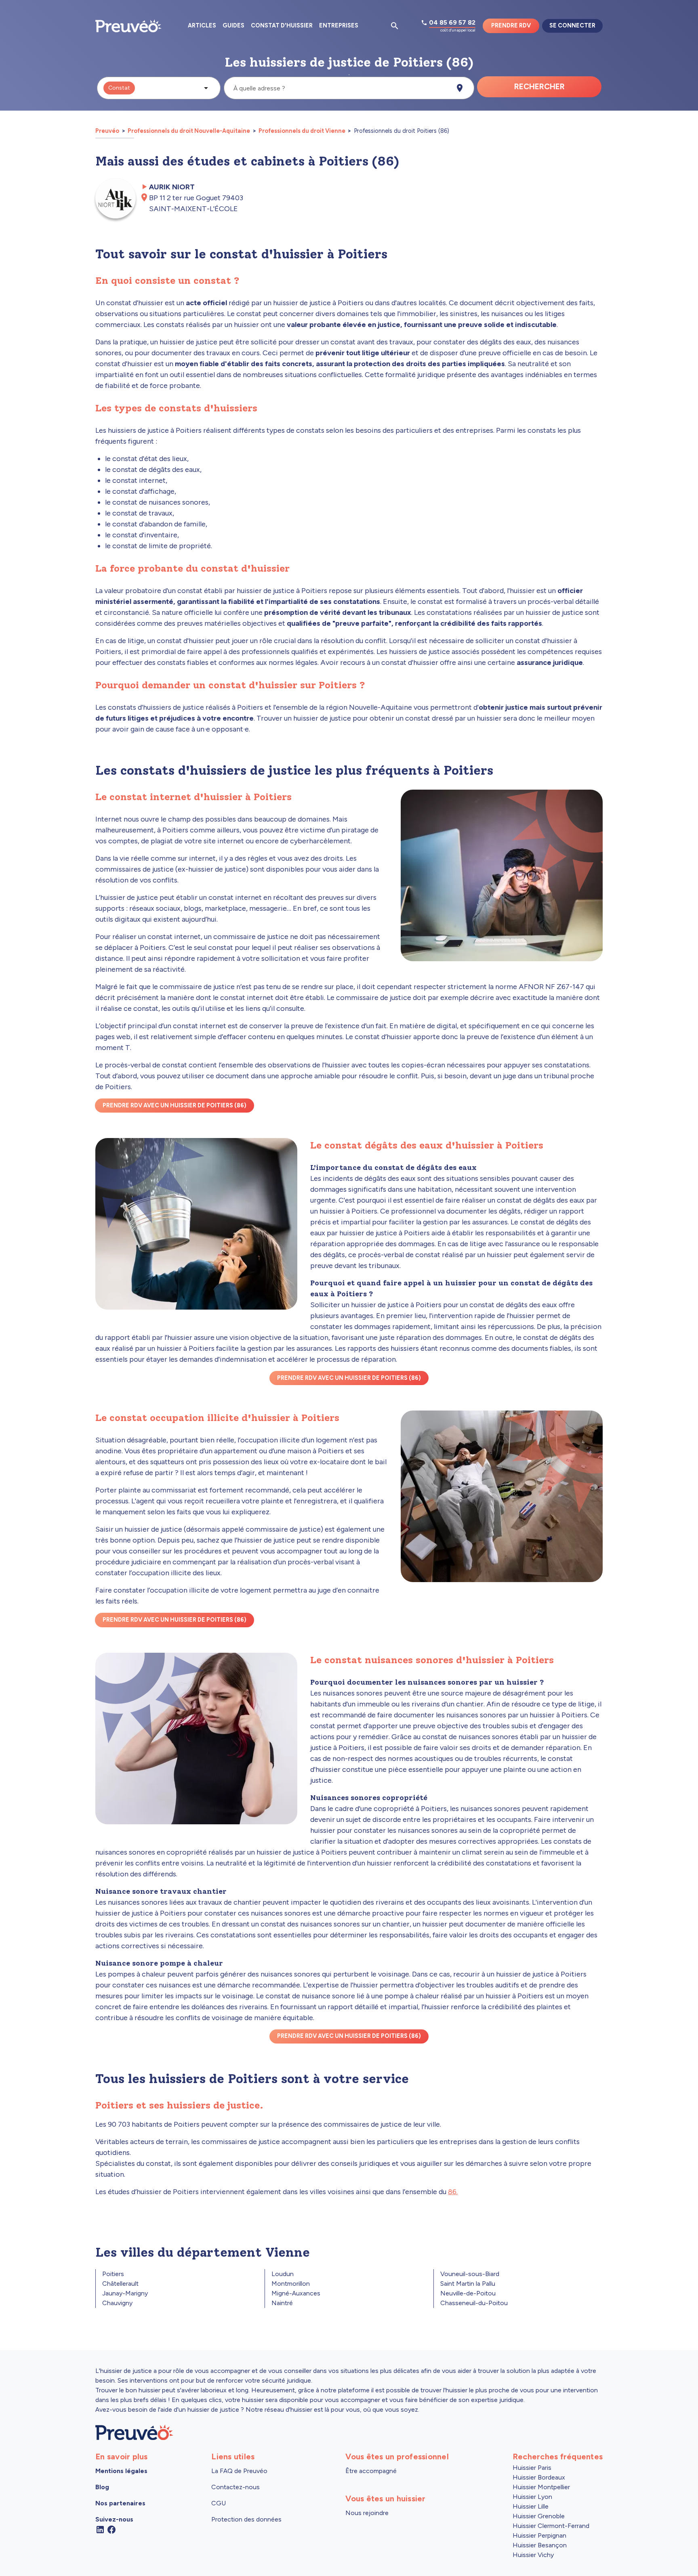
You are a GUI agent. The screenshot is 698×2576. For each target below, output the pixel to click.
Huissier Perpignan (539, 2535)
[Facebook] (111, 2529)
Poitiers (113, 2274)
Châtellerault (120, 2284)
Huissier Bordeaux (539, 2477)
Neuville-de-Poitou (468, 2293)
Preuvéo (108, 131)
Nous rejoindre (367, 2513)
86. (453, 2192)
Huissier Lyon (532, 2497)
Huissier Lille (531, 2506)
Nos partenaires (120, 2503)
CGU (219, 2503)
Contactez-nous (235, 2487)
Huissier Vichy (533, 2555)
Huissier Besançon (540, 2545)
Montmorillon (291, 2284)
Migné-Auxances (296, 2293)
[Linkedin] (100, 2529)
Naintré (282, 2303)
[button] (159, 88)
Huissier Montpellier (541, 2487)
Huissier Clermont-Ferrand (551, 2526)
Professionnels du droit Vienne (302, 131)
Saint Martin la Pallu (468, 2284)
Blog (102, 2487)
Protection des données (246, 2519)
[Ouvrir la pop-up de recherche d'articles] (395, 26)
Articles (202, 25)
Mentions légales (121, 2471)
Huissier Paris (532, 2468)
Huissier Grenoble (539, 2516)
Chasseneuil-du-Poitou (474, 2303)
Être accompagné (371, 2471)
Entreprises (339, 25)
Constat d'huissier (282, 25)
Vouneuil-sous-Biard (470, 2274)
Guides (233, 25)
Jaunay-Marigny (125, 2293)
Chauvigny (117, 2303)
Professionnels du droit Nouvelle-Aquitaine (189, 131)
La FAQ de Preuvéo (239, 2471)
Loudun (283, 2274)
